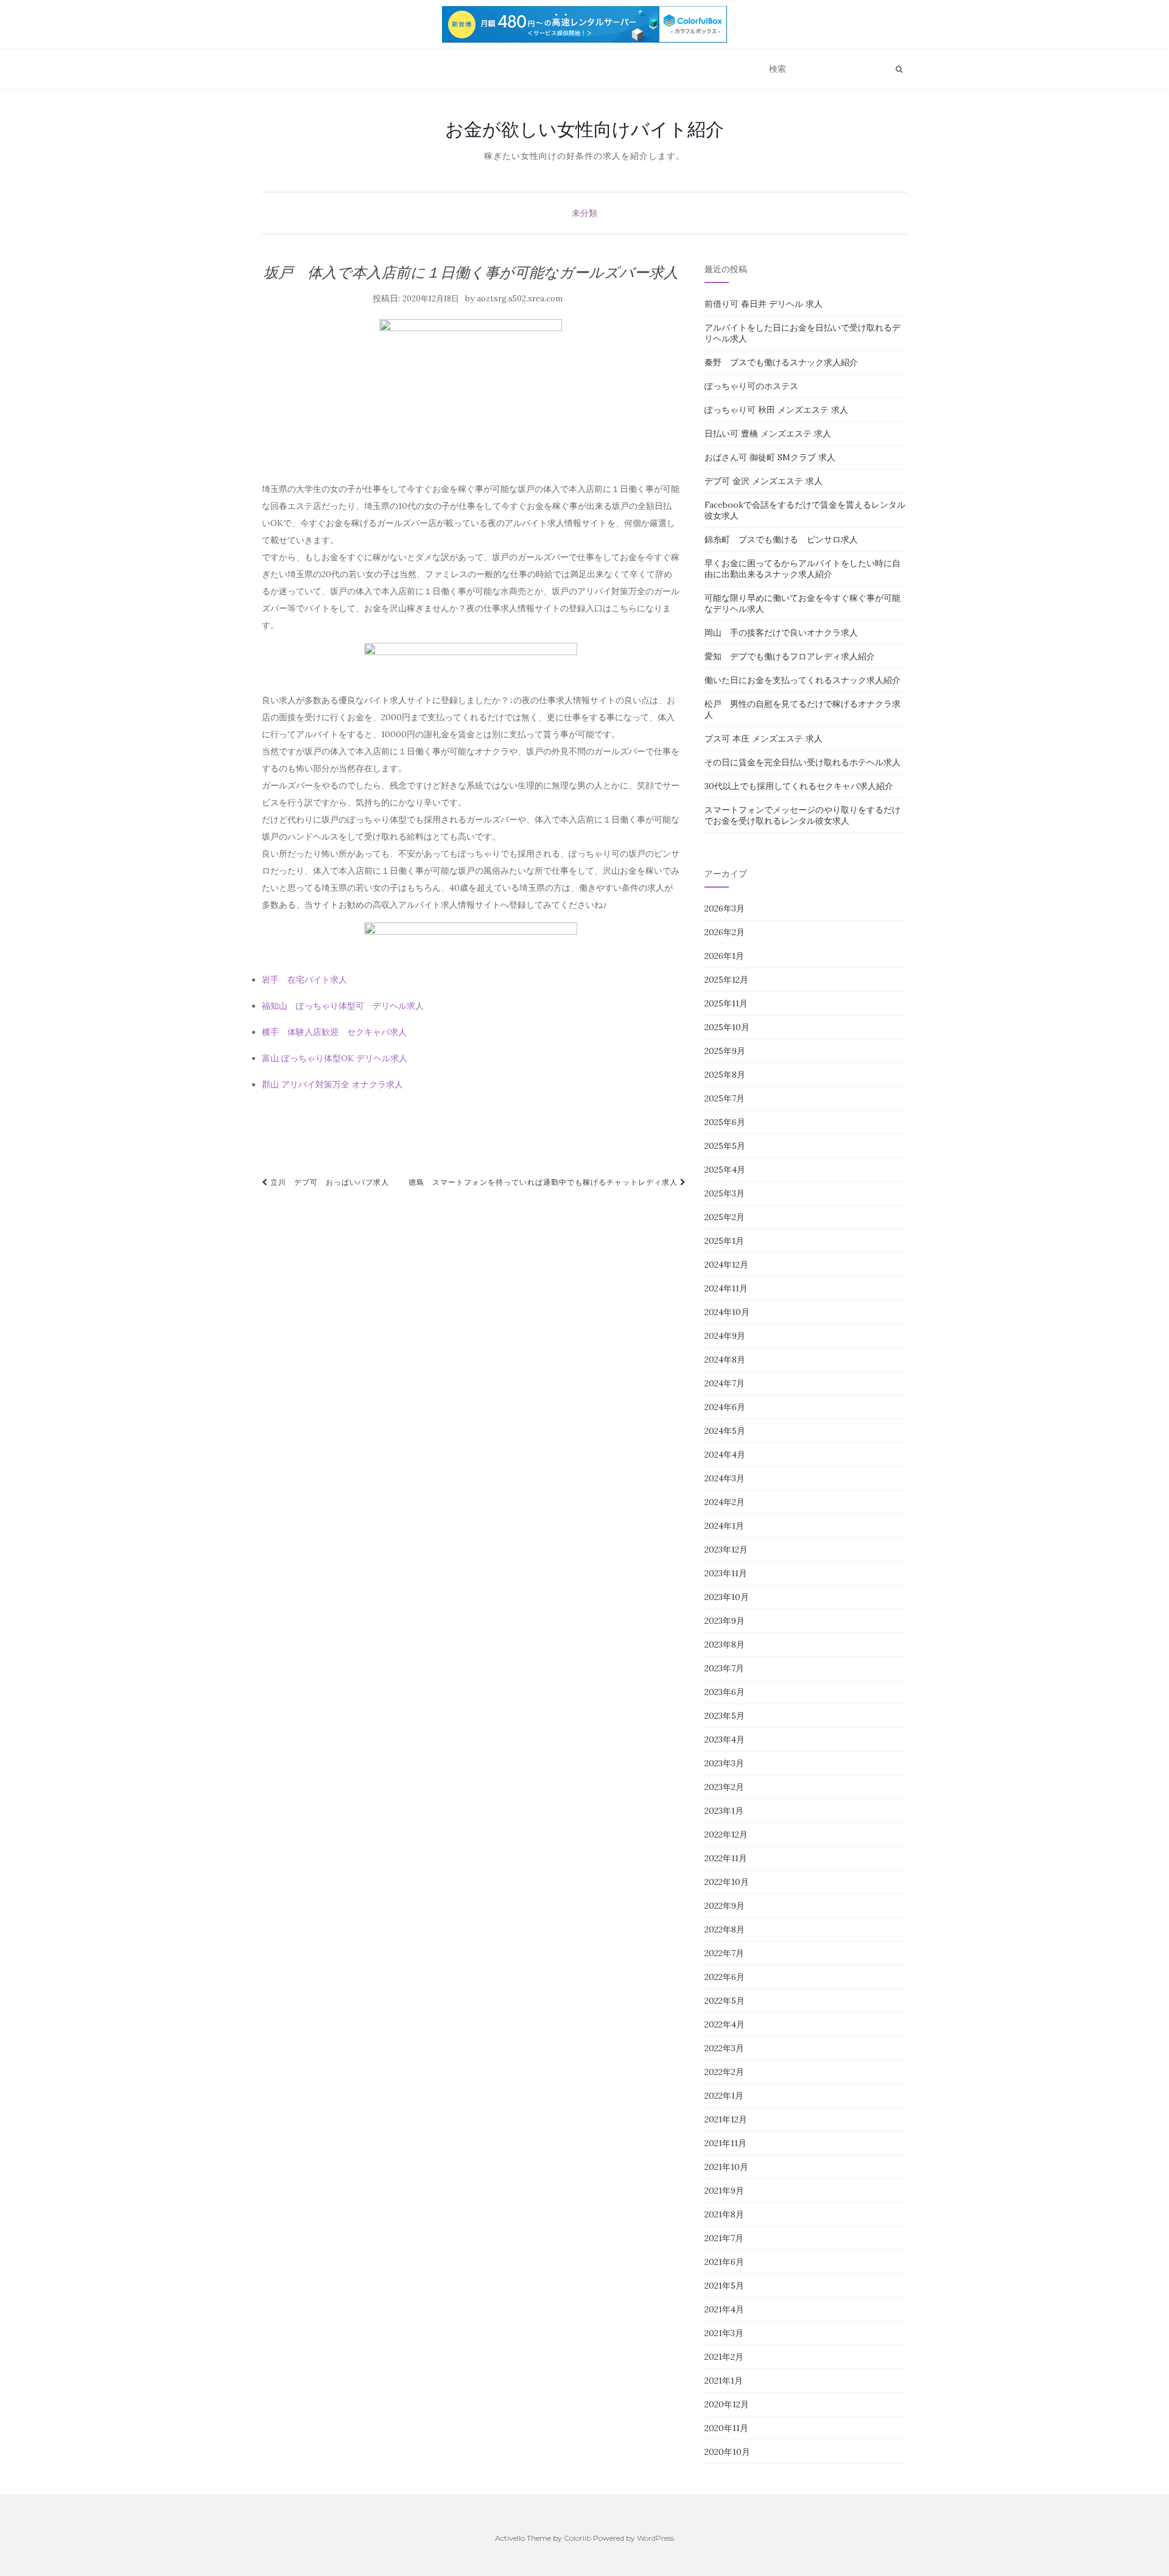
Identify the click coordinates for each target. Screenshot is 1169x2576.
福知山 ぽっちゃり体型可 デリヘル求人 (343, 1006)
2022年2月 (724, 2072)
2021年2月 (724, 2357)
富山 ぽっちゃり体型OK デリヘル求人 (335, 1058)
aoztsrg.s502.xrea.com (520, 299)
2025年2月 (725, 1217)
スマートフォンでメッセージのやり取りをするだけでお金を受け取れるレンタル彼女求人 (802, 815)
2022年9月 (725, 1906)
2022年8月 (725, 1929)
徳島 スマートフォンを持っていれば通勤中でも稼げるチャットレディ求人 (544, 1182)
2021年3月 (724, 2333)
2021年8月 (724, 2214)
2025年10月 (727, 1027)
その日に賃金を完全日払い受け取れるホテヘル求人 (802, 762)
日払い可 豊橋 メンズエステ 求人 (768, 433)
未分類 (584, 213)
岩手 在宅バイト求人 (304, 980)
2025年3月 (725, 1193)
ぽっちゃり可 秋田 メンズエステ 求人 (776, 410)
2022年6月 (725, 1977)
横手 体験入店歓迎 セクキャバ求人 (334, 1032)
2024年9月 (725, 1336)
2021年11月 (725, 2143)
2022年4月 (725, 2024)
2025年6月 (725, 1122)
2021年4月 (724, 2309)
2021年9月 (724, 2191)
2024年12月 (726, 1265)
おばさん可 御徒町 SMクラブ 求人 (770, 457)
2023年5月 (725, 1716)
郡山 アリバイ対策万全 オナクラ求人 (332, 1084)
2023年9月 (725, 1621)
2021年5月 (724, 2286)
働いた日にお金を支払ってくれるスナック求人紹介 (802, 680)
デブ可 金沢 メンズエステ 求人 (764, 481)
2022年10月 (727, 1882)
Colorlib (577, 2538)
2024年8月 (725, 1360)
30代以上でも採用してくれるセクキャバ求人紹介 (799, 786)
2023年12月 (726, 1549)
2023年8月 (725, 1644)
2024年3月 (725, 1478)
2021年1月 (724, 2381)
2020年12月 (727, 2404)
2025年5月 (725, 1146)
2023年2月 (724, 1787)
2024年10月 (727, 1312)
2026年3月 (725, 908)
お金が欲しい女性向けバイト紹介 (584, 129)
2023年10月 (727, 1597)
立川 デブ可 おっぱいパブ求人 (328, 1182)
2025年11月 (726, 1003)
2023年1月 (724, 1811)
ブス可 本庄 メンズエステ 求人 (764, 739)
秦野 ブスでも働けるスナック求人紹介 (781, 362)
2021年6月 (724, 2262)
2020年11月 (726, 2428)
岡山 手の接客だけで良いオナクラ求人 (781, 633)
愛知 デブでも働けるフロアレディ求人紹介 (790, 656)
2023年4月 (725, 1739)
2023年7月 (724, 1668)
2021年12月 (726, 2119)
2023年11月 (726, 1573)
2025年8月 (725, 1075)
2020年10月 (727, 2452)
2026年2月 (725, 932)
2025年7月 (725, 1098)
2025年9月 (725, 1051)
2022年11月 (726, 1858)
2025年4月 (725, 1170)
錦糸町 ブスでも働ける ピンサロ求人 (781, 539)
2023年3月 (724, 1763)
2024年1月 (724, 1526)
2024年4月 (725, 1455)
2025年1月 (724, 1241)
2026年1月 (724, 956)
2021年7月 (724, 2238)
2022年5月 (725, 2001)
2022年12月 (726, 1834)
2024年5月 (725, 1431)
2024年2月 (725, 1502)
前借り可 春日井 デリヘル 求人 (764, 304)
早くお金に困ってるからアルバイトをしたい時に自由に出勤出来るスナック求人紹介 (802, 569)
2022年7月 (724, 1953)
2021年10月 (726, 2167)
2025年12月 (726, 980)
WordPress (655, 2538)
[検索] (899, 69)
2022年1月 (724, 2096)
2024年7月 (725, 1383)
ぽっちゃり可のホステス (751, 386)
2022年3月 (724, 2048)
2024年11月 (726, 1288)
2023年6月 (725, 1692)
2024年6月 (725, 1407)
